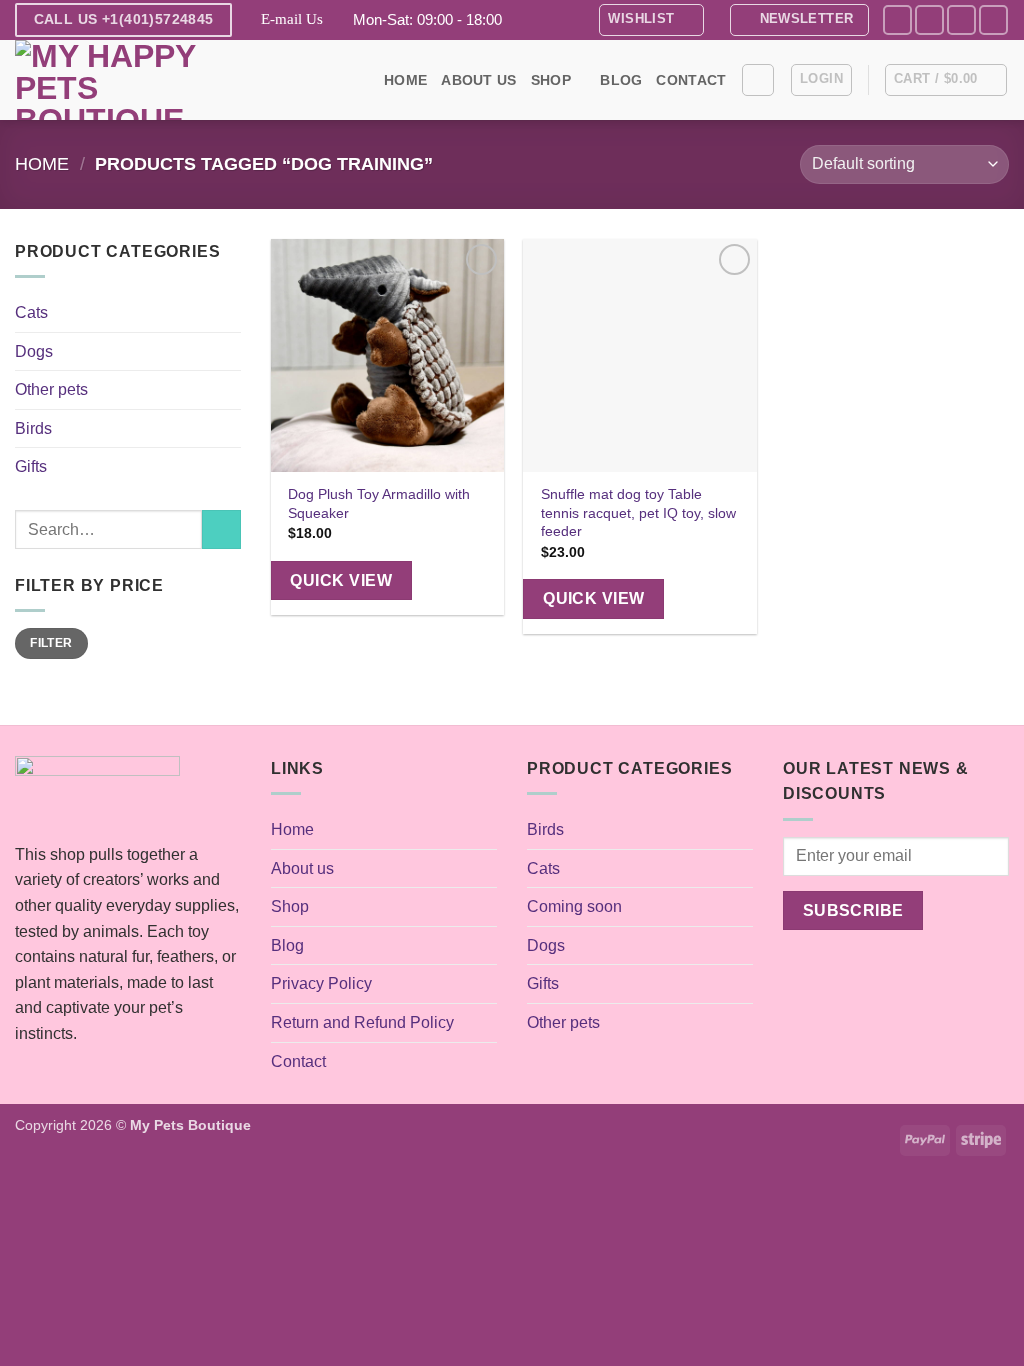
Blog (621, 80)
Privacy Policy (321, 983)
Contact (691, 80)
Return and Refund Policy (362, 1022)
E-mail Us (292, 19)
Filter (51, 643)
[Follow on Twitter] (961, 19)
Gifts (31, 466)
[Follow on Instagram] (929, 19)
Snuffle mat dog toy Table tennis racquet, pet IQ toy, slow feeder (638, 512)
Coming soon (574, 906)
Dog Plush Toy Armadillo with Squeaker (379, 503)
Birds (33, 428)
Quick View (341, 580)
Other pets (51, 389)
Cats (31, 312)
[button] (799, 20)
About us (478, 80)
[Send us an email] (993, 19)
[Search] (758, 80)
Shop (551, 80)
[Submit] (221, 529)
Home (405, 80)
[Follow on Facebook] (897, 19)
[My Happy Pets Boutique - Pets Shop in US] (115, 80)
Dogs (34, 351)
